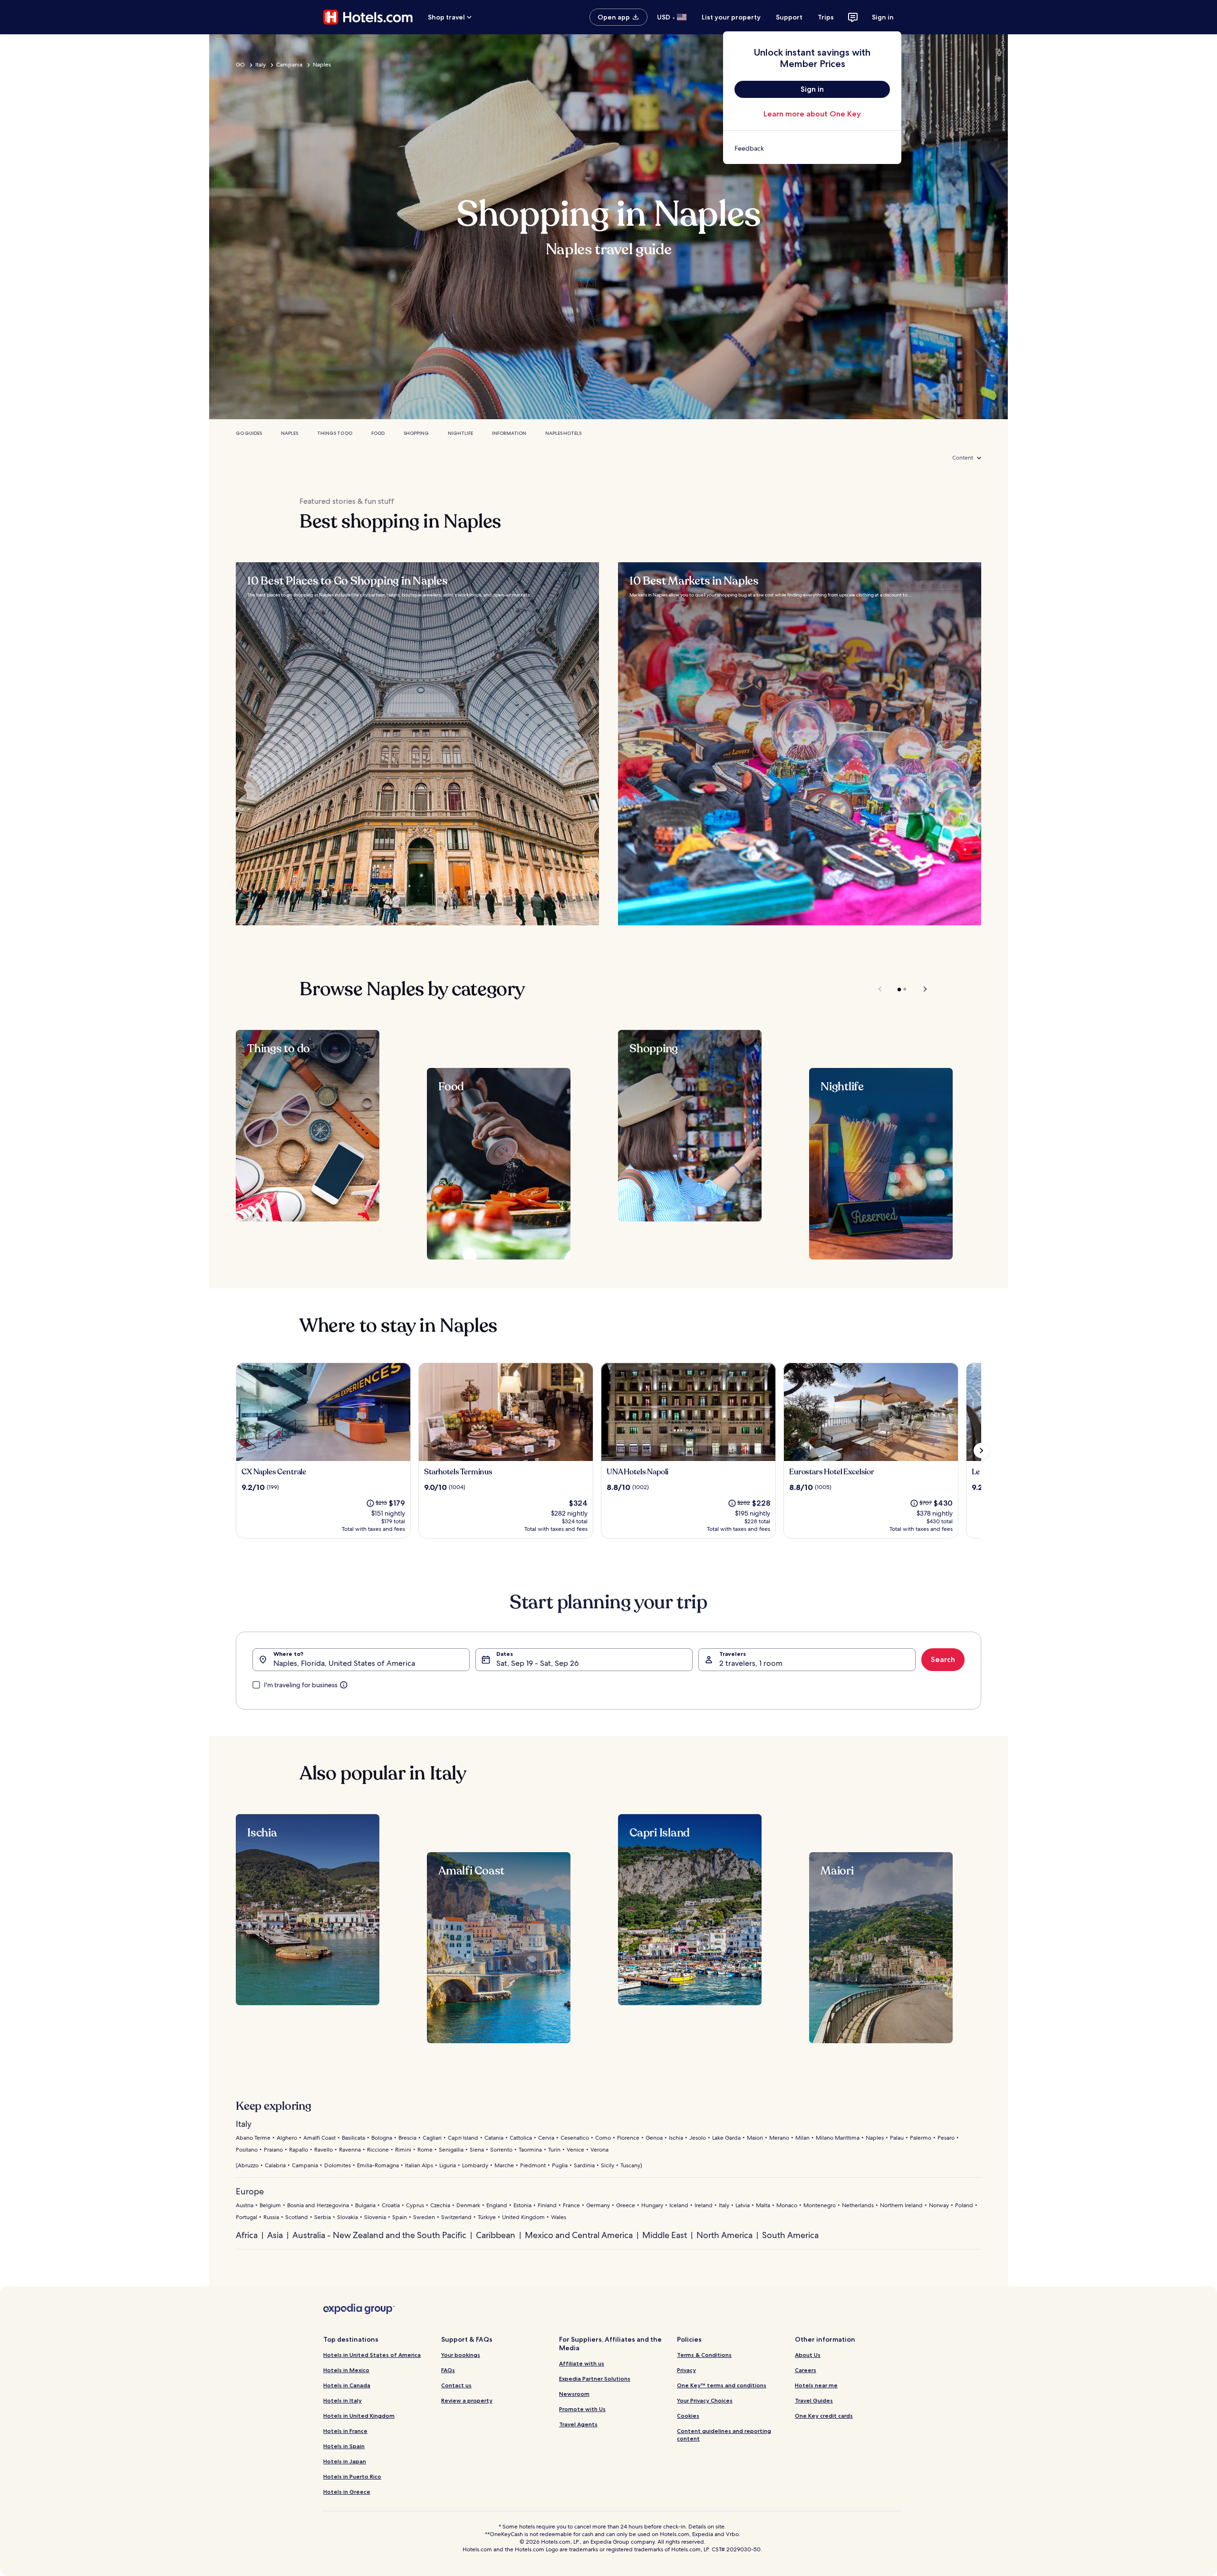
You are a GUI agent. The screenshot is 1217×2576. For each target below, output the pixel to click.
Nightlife (460, 433)
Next (921, 989)
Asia (275, 2235)
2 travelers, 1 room (751, 1663)
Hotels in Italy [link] (343, 2400)
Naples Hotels (563, 433)
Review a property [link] (467, 2400)
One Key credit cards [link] (824, 2416)
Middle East (665, 2235)
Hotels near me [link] (816, 2385)
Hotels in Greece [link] (347, 2492)
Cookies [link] (688, 2416)
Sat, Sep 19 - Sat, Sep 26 (537, 1663)
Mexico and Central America (579, 2235)
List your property (731, 17)
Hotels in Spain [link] (344, 2446)
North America (724, 2235)
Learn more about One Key (812, 114)
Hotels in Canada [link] (347, 2385)
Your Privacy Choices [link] (705, 2400)
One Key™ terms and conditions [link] (722, 2385)
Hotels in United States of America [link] (372, 2355)
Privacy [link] (686, 2370)
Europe (250, 2191)
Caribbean (496, 2235)
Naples (322, 65)
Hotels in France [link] (345, 2431)
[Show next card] (981, 1451)
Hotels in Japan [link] (345, 2461)
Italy (261, 65)
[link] (812, 148)
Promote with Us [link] (582, 2409)
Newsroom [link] (574, 2394)
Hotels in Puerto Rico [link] (352, 2476)
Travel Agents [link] (578, 2424)
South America (790, 2235)
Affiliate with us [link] (582, 2363)
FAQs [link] (448, 2370)
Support (789, 17)
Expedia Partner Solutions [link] (595, 2379)
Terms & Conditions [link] (704, 2355)
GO (240, 65)
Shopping (416, 433)
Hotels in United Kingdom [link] (359, 2416)
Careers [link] (806, 2370)
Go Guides (249, 433)
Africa (247, 2235)
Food (378, 433)
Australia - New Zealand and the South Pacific (379, 2235)
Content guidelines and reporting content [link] (724, 2435)
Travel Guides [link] (814, 2400)
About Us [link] (808, 2355)
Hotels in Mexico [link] (346, 2370)
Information (509, 433)
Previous (881, 989)
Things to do (335, 433)
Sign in (883, 17)
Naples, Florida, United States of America (344, 1663)
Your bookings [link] (461, 2355)
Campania (289, 65)
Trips (826, 17)
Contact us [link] (456, 2385)
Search (943, 1659)
